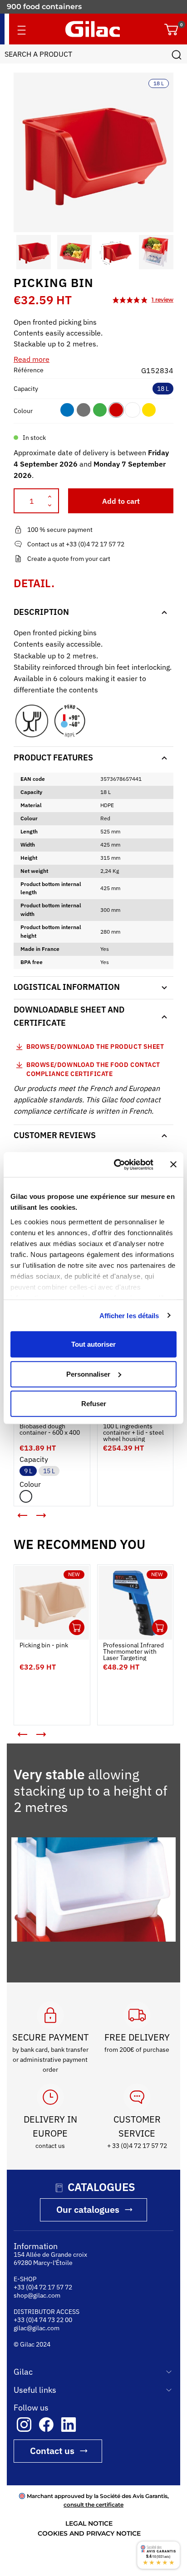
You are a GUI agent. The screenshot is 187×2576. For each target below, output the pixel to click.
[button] (22, 252)
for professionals (38, 7)
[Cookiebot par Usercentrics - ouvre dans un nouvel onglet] (116, 1164)
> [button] (48, 1519)
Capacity (26, 389)
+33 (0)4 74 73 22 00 (43, 2320)
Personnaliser (88, 1374)
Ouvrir (77, 1627)
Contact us (52, 2451)
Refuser (94, 1404)
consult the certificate (93, 2505)
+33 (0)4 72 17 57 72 (43, 2287)
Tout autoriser (93, 1344)
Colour (23, 411)
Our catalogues (88, 2209)
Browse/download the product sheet (95, 1047)
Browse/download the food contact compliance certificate (93, 1069)
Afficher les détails (129, 1315)
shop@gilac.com (37, 2295)
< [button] (16, 1512)
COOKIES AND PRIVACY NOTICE (89, 2533)
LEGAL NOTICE (89, 2523)
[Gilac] (93, 29)
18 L (163, 389)
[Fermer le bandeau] (173, 1164)
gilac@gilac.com (37, 2328)
